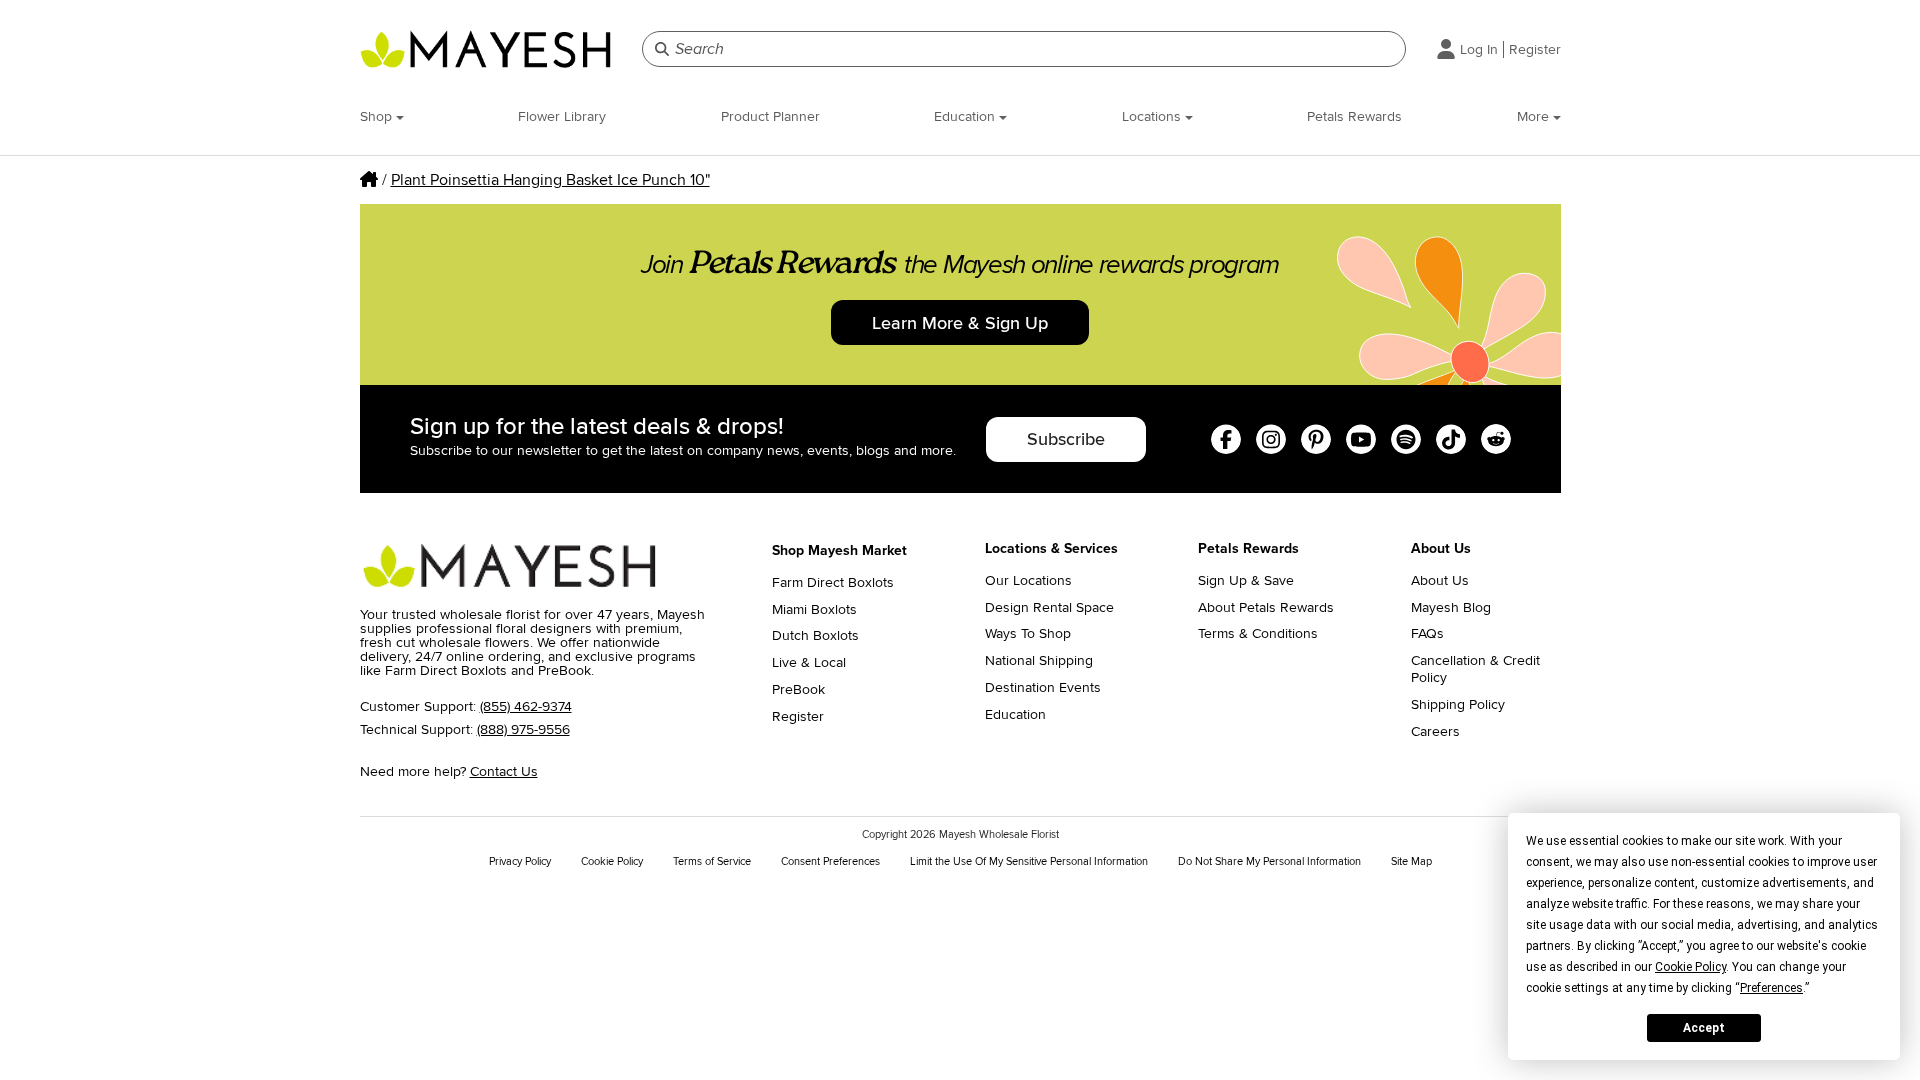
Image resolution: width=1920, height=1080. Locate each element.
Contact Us (504, 771)
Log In (1479, 49)
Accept (1704, 1028)
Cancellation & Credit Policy (1475, 669)
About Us (1440, 581)
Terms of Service (712, 861)
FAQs (1427, 634)
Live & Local (809, 663)
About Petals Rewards (1266, 608)
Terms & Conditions (1258, 634)
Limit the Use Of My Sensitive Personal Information (1029, 861)
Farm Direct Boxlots (833, 583)
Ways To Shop (1028, 634)
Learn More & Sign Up (960, 323)
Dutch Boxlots (815, 636)
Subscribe (1066, 439)
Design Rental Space (1049, 608)
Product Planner (770, 116)
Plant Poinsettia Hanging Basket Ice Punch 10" (550, 180)
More (1535, 116)
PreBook (798, 690)
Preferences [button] (1771, 988)
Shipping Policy (1458, 705)
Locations (1153, 116)
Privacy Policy (520, 861)
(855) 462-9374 (526, 706)
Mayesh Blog (1451, 608)
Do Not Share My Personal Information (1269, 861)
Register (1535, 49)
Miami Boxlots (814, 610)
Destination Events (1043, 688)
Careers (1435, 732)
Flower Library (562, 116)
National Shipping (1039, 661)
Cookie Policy (612, 861)
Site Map (1411, 861)
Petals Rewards (1354, 116)
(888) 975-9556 (523, 729)
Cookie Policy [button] (1690, 967)
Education (966, 116)
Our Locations (1028, 581)
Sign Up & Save (1246, 581)
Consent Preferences (830, 861)
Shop (378, 116)
